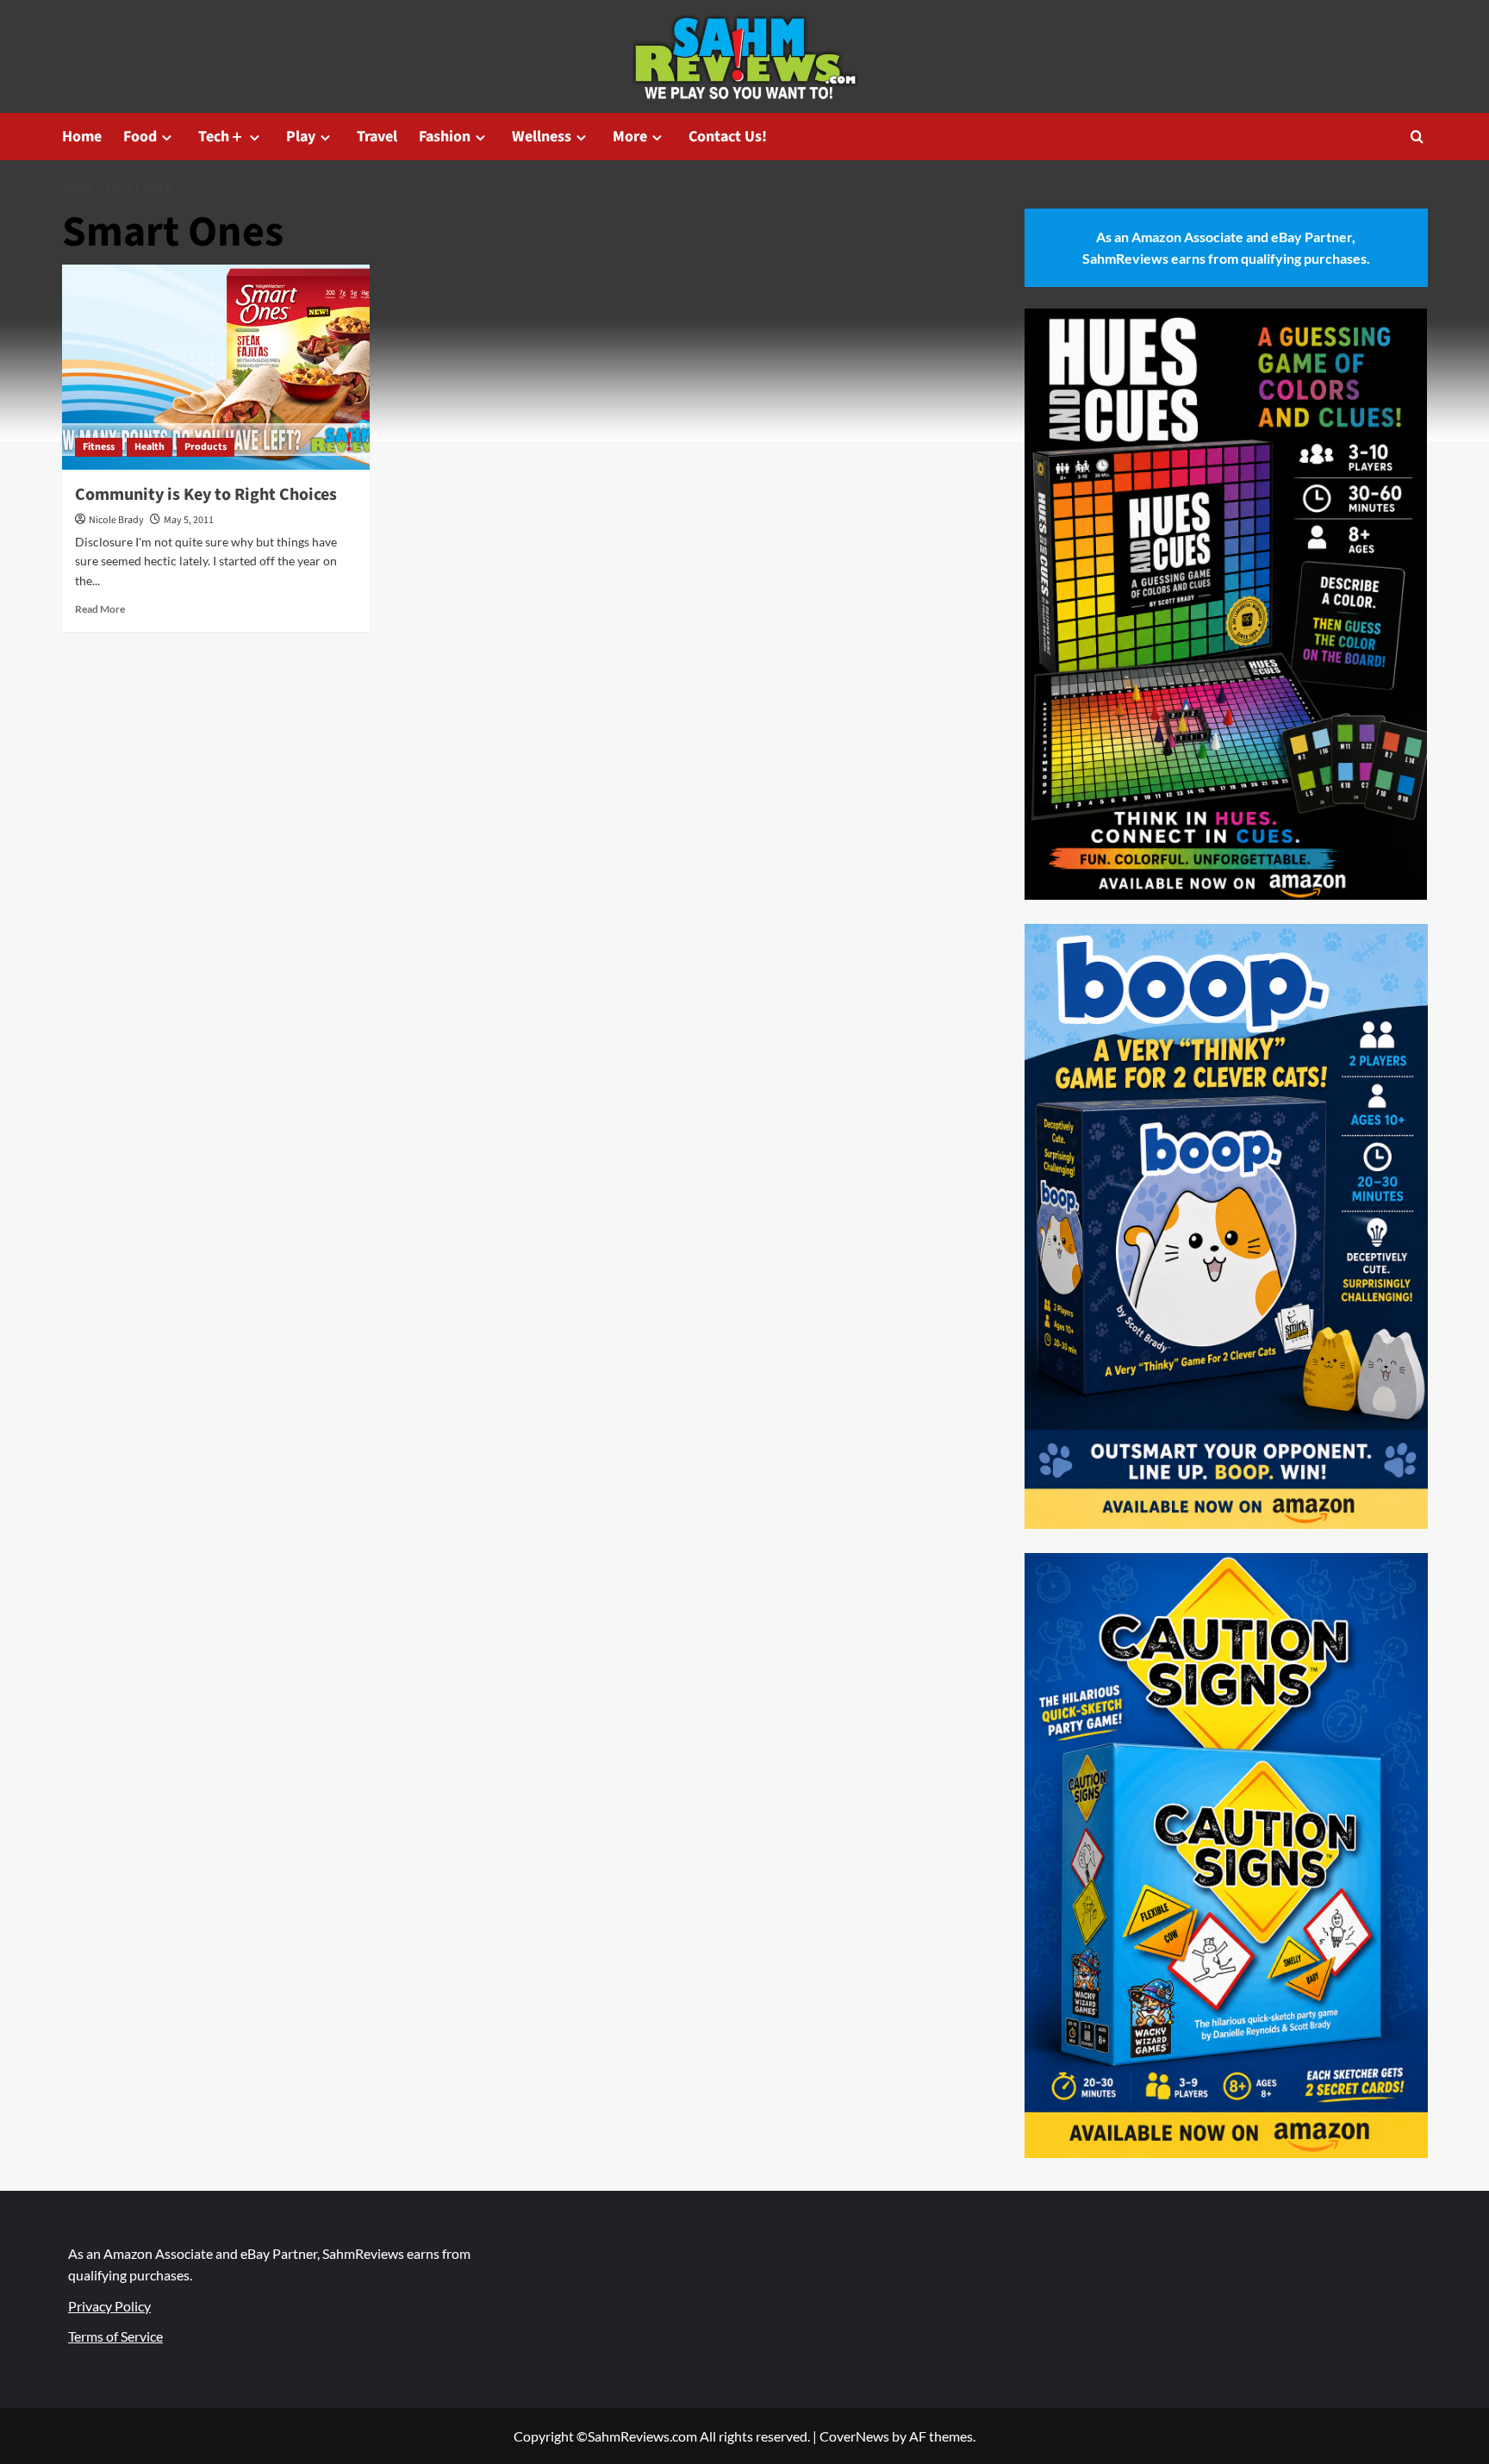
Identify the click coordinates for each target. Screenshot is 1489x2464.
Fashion (445, 137)
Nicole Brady (116, 520)
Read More (100, 609)
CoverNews (854, 2436)
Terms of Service (115, 2336)
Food (140, 137)
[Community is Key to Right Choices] (216, 367)
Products (206, 447)
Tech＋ (221, 137)
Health (150, 447)
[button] (1417, 137)
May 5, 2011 (189, 520)
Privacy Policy (109, 2306)
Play (301, 137)
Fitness (99, 447)
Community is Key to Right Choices (206, 495)
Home (82, 137)
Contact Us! (728, 137)
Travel (377, 137)
